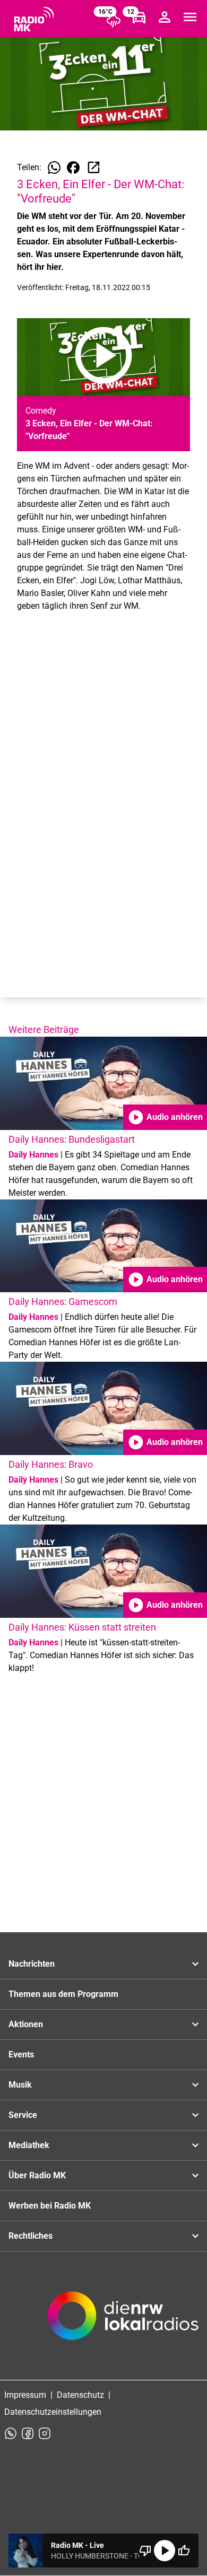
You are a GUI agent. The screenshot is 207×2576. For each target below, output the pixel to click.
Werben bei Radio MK (50, 2206)
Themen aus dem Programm (63, 1994)
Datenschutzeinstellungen (53, 2412)
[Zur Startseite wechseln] (34, 19)
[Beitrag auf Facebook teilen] (73, 168)
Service (23, 2115)
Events (21, 2054)
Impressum (25, 2395)
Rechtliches (31, 2236)
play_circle (165, 2551)
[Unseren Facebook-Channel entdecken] (28, 2433)
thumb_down (145, 2551)
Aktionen (26, 2024)
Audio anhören (165, 1117)
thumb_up (184, 2551)
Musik (20, 2085)
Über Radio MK (37, 2175)
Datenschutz (80, 2395)
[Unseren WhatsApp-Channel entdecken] (11, 2433)
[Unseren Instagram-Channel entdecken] (45, 2433)
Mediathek (29, 2145)
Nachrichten (32, 1964)
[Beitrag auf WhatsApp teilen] (54, 168)
